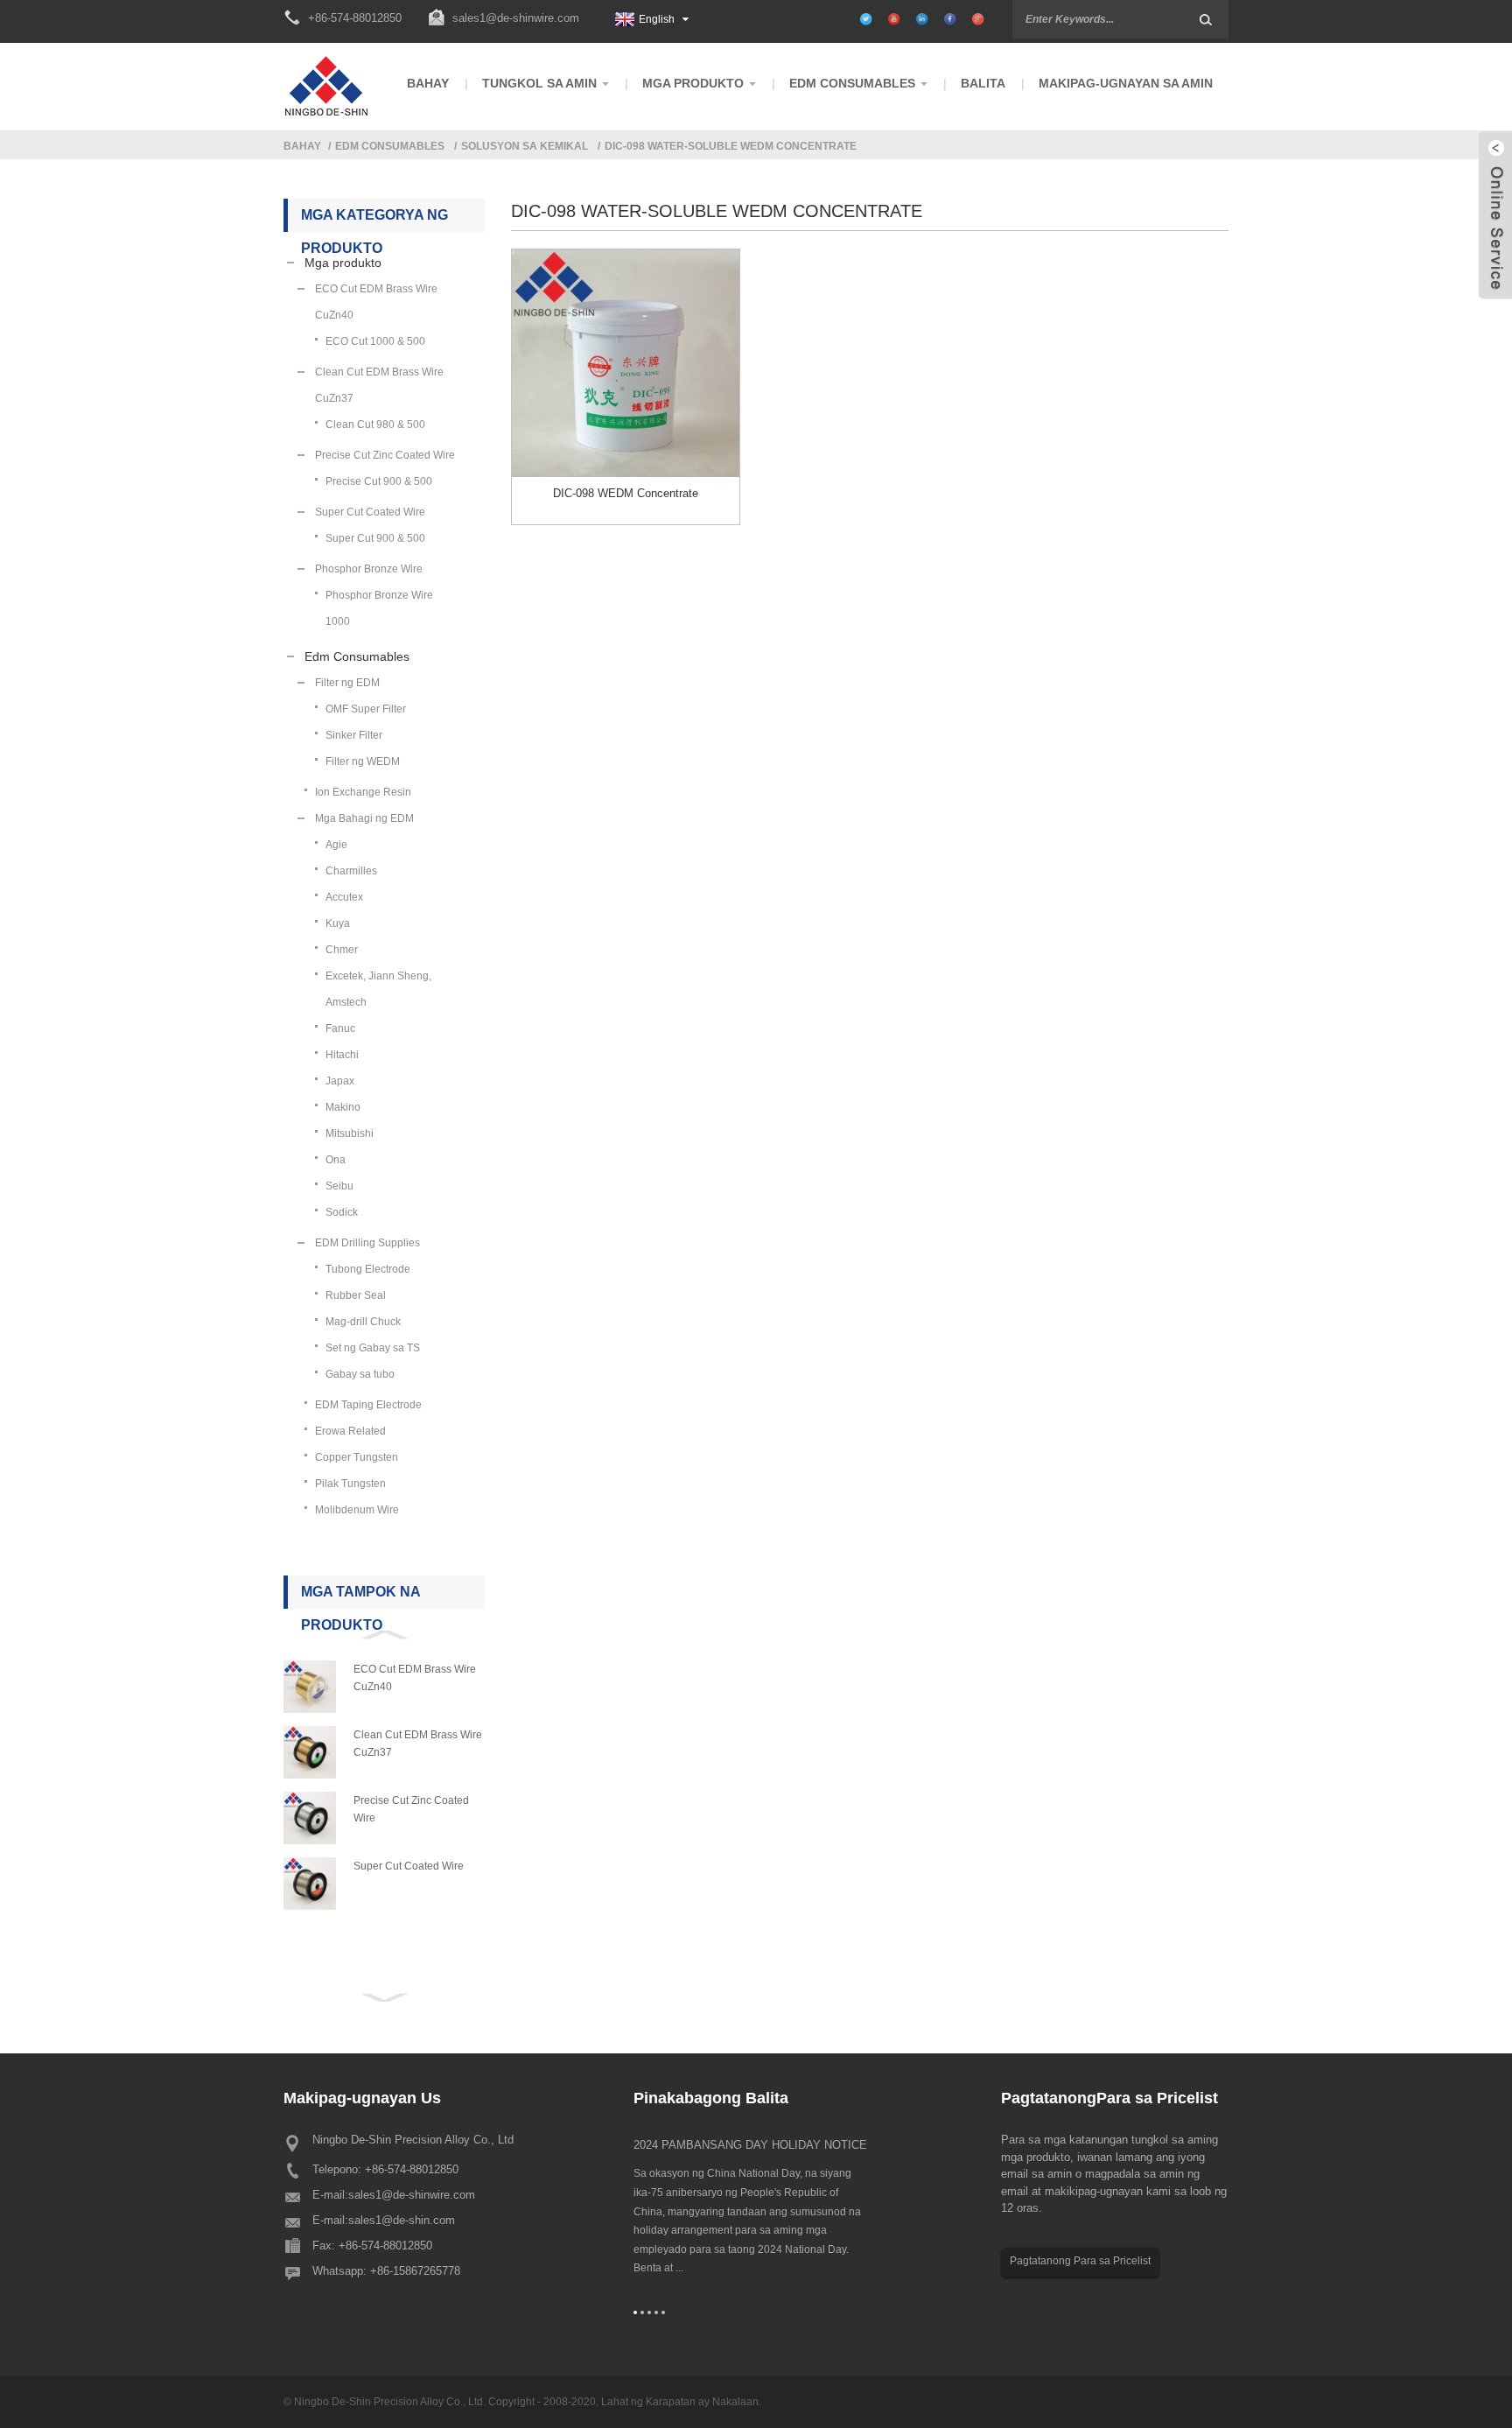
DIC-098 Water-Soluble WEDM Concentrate (731, 146)
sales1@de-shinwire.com (516, 18)
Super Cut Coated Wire (409, 1866)
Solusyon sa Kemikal (525, 146)
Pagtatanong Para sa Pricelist (1080, 2261)
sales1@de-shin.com (402, 2220)
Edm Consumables (390, 146)
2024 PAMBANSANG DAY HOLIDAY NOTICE (750, 2145)
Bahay (302, 146)
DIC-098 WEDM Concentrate (626, 493)
